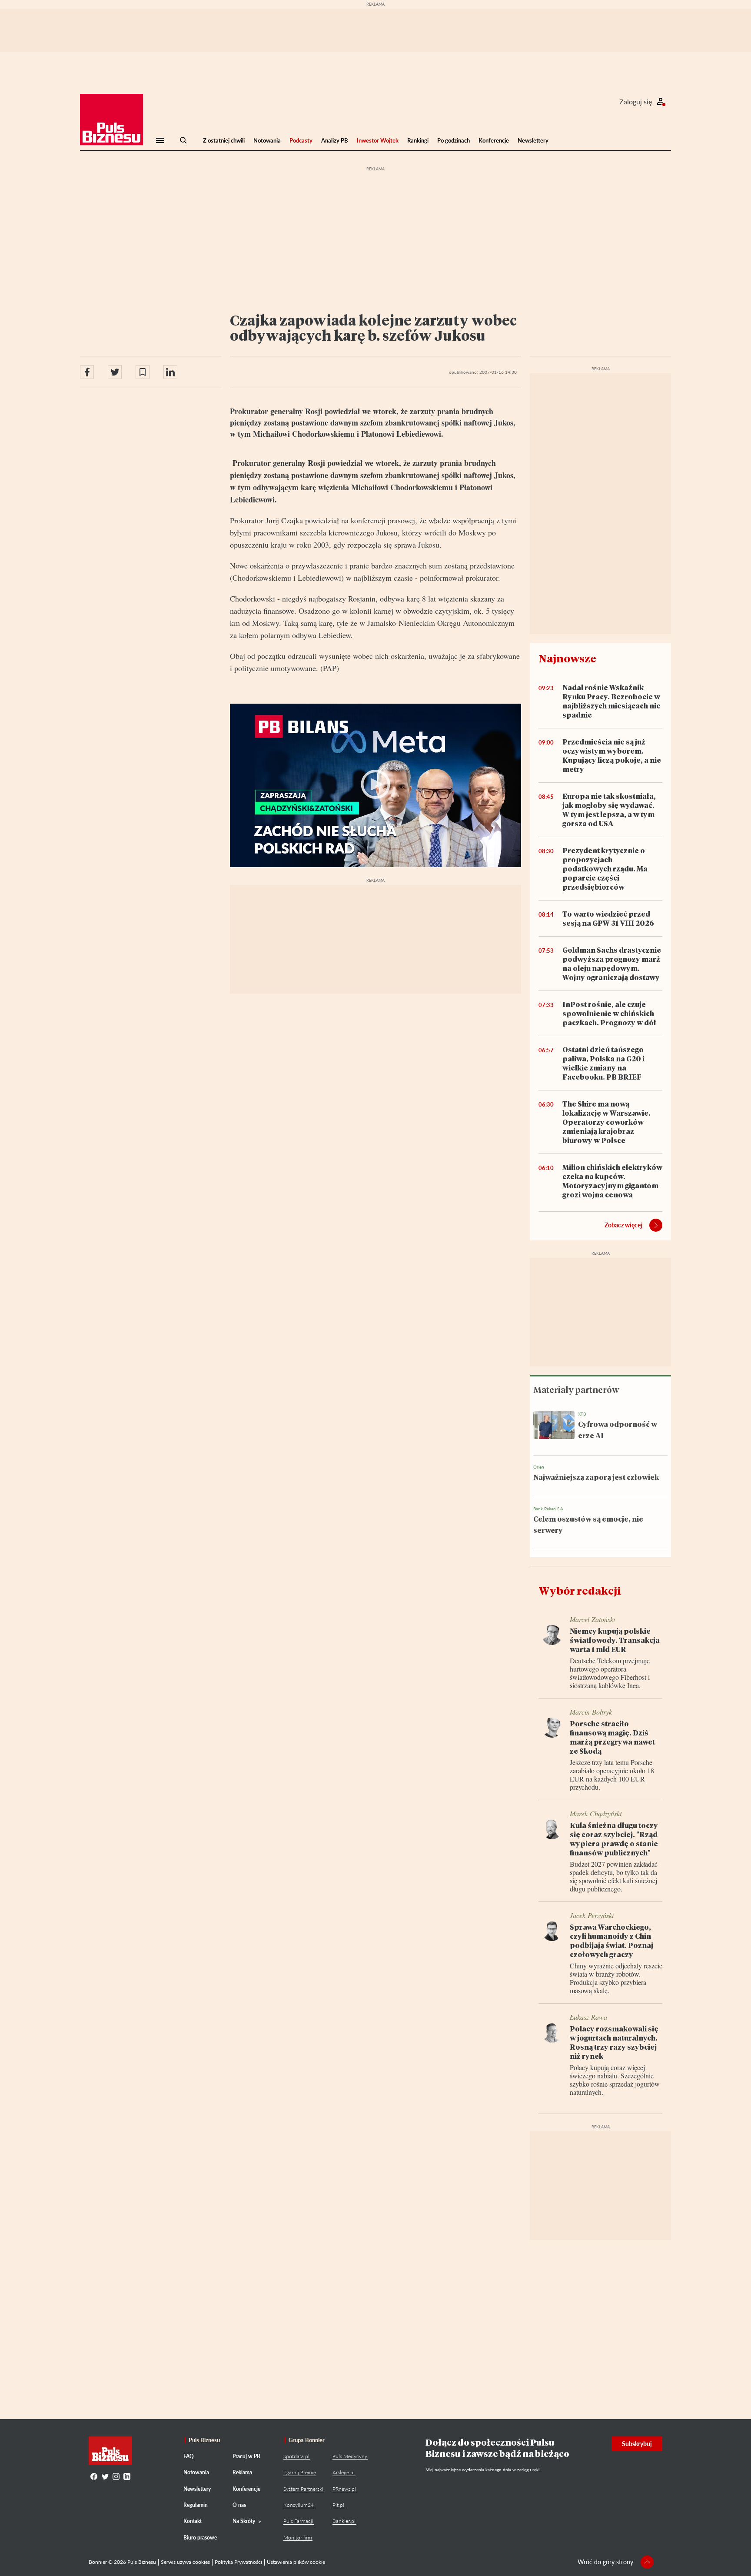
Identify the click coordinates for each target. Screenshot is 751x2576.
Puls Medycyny (350, 2456)
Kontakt (193, 2521)
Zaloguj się (636, 101)
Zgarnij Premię (300, 2472)
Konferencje (494, 140)
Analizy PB (335, 140)
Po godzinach (454, 140)
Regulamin (196, 2505)
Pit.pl (338, 2505)
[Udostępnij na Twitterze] (115, 372)
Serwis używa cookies (185, 2562)
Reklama (242, 2472)
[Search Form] (183, 140)
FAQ (189, 2456)
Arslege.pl (344, 2472)
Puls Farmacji (298, 2521)
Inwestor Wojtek (378, 140)
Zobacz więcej (623, 1225)
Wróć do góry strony (605, 2562)
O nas (239, 2505)
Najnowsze (567, 658)
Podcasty (301, 140)
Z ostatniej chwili (224, 140)
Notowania (267, 140)
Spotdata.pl (296, 2456)
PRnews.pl (344, 2489)
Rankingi (418, 140)
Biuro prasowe (200, 2538)
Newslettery (533, 140)
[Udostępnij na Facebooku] (87, 372)
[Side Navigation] (160, 140)
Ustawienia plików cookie (296, 2562)
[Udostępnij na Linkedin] (170, 372)
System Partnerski (303, 2489)
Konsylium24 (299, 2505)
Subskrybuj (637, 2444)
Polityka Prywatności (238, 2562)
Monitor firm (298, 2538)
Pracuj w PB (246, 2456)
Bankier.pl (344, 2521)
